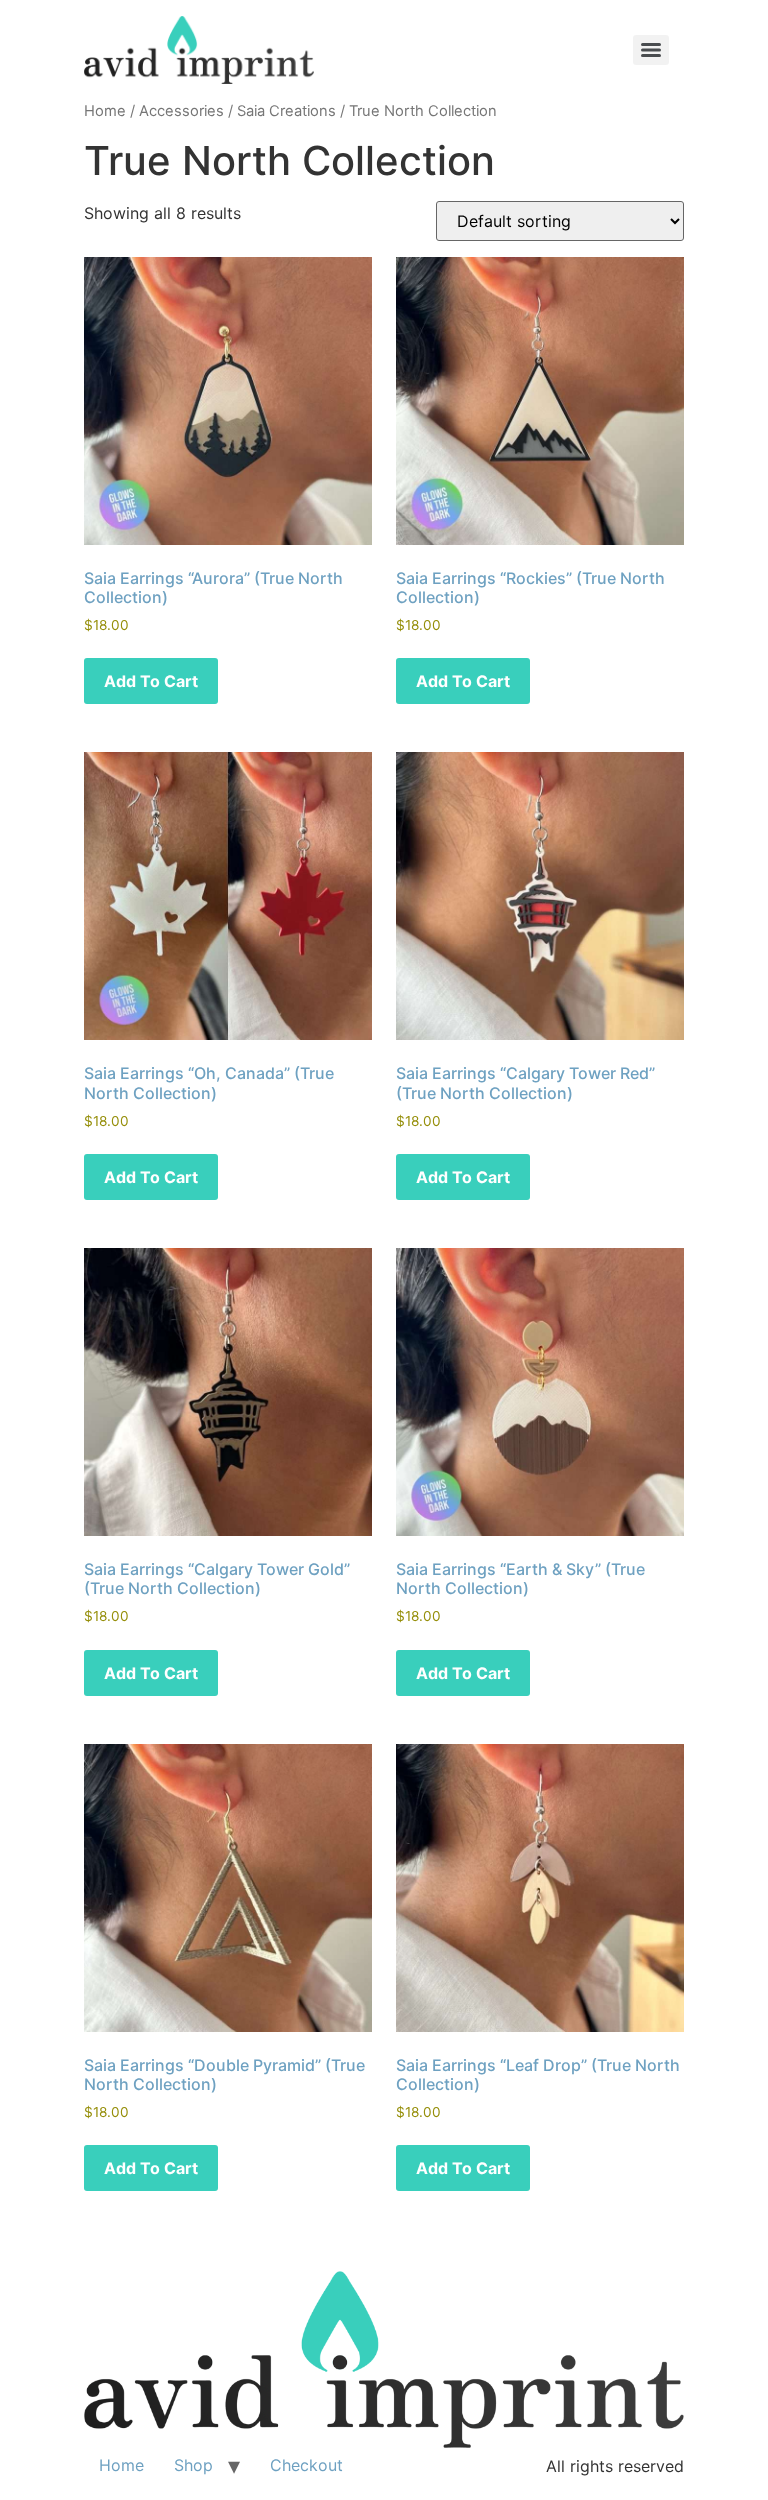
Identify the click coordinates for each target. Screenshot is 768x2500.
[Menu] (651, 50)
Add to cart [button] (151, 681)
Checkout (306, 2465)
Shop (193, 2465)
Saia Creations (286, 111)
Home (105, 111)
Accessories (181, 111)
